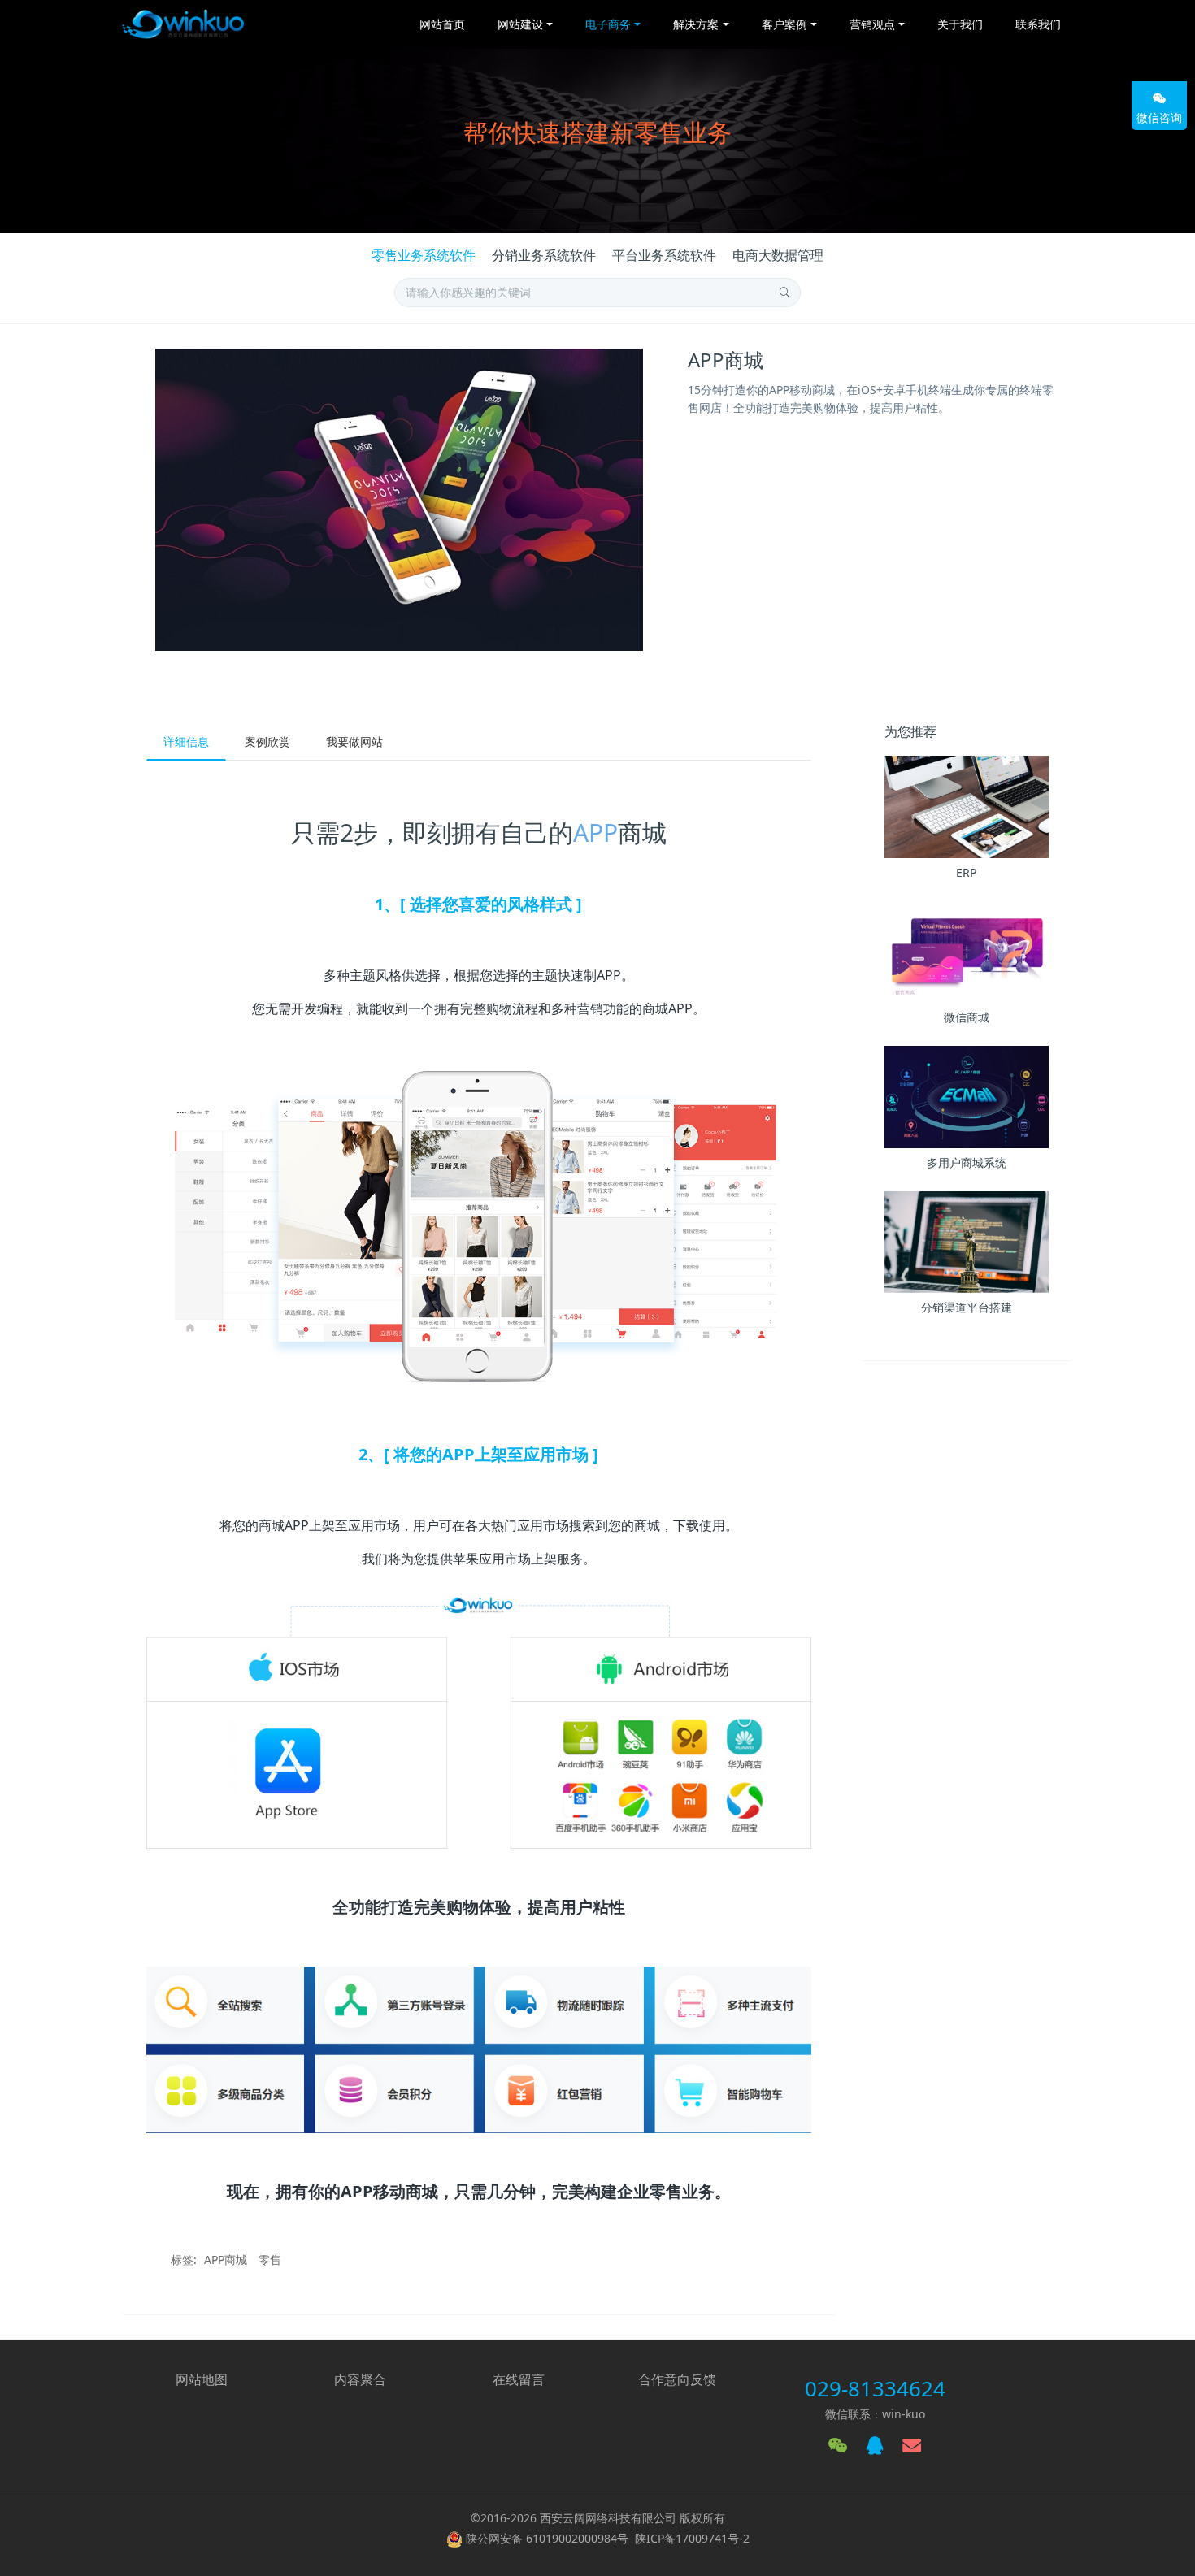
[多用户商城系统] (967, 1097)
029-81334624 (875, 2388)
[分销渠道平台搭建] (967, 1242)
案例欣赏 (267, 742)
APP (595, 833)
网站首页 (442, 24)
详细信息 (186, 742)
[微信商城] (967, 952)
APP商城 (226, 2259)
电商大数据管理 (778, 255)
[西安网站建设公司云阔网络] (183, 24)
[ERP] (967, 807)
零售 (270, 2259)
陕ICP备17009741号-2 (692, 2538)
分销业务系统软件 (544, 255)
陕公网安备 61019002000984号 (547, 2538)
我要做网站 (354, 742)
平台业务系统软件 (664, 255)
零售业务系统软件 (424, 255)
